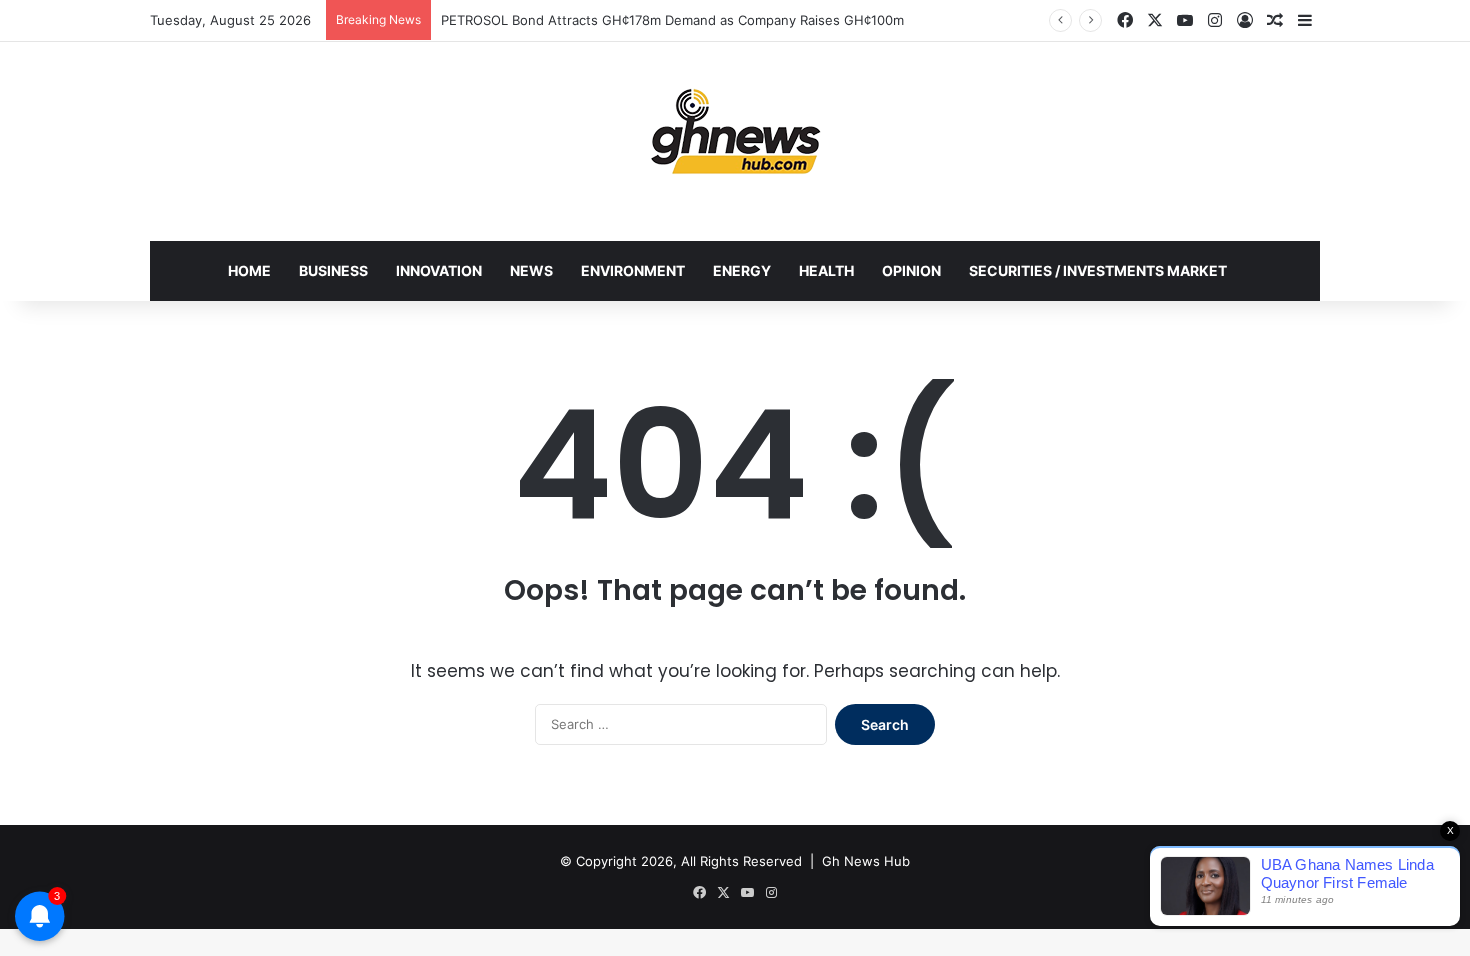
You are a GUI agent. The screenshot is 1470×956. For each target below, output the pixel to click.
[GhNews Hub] (735, 131)
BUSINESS (333, 270)
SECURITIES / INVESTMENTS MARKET (1098, 270)
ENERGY (742, 270)
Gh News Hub (866, 861)
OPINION (911, 270)
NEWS (531, 270)
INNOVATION (439, 270)
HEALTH (826, 270)
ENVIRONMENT (633, 270)
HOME (249, 270)
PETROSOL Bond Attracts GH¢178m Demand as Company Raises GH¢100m (672, 20)
